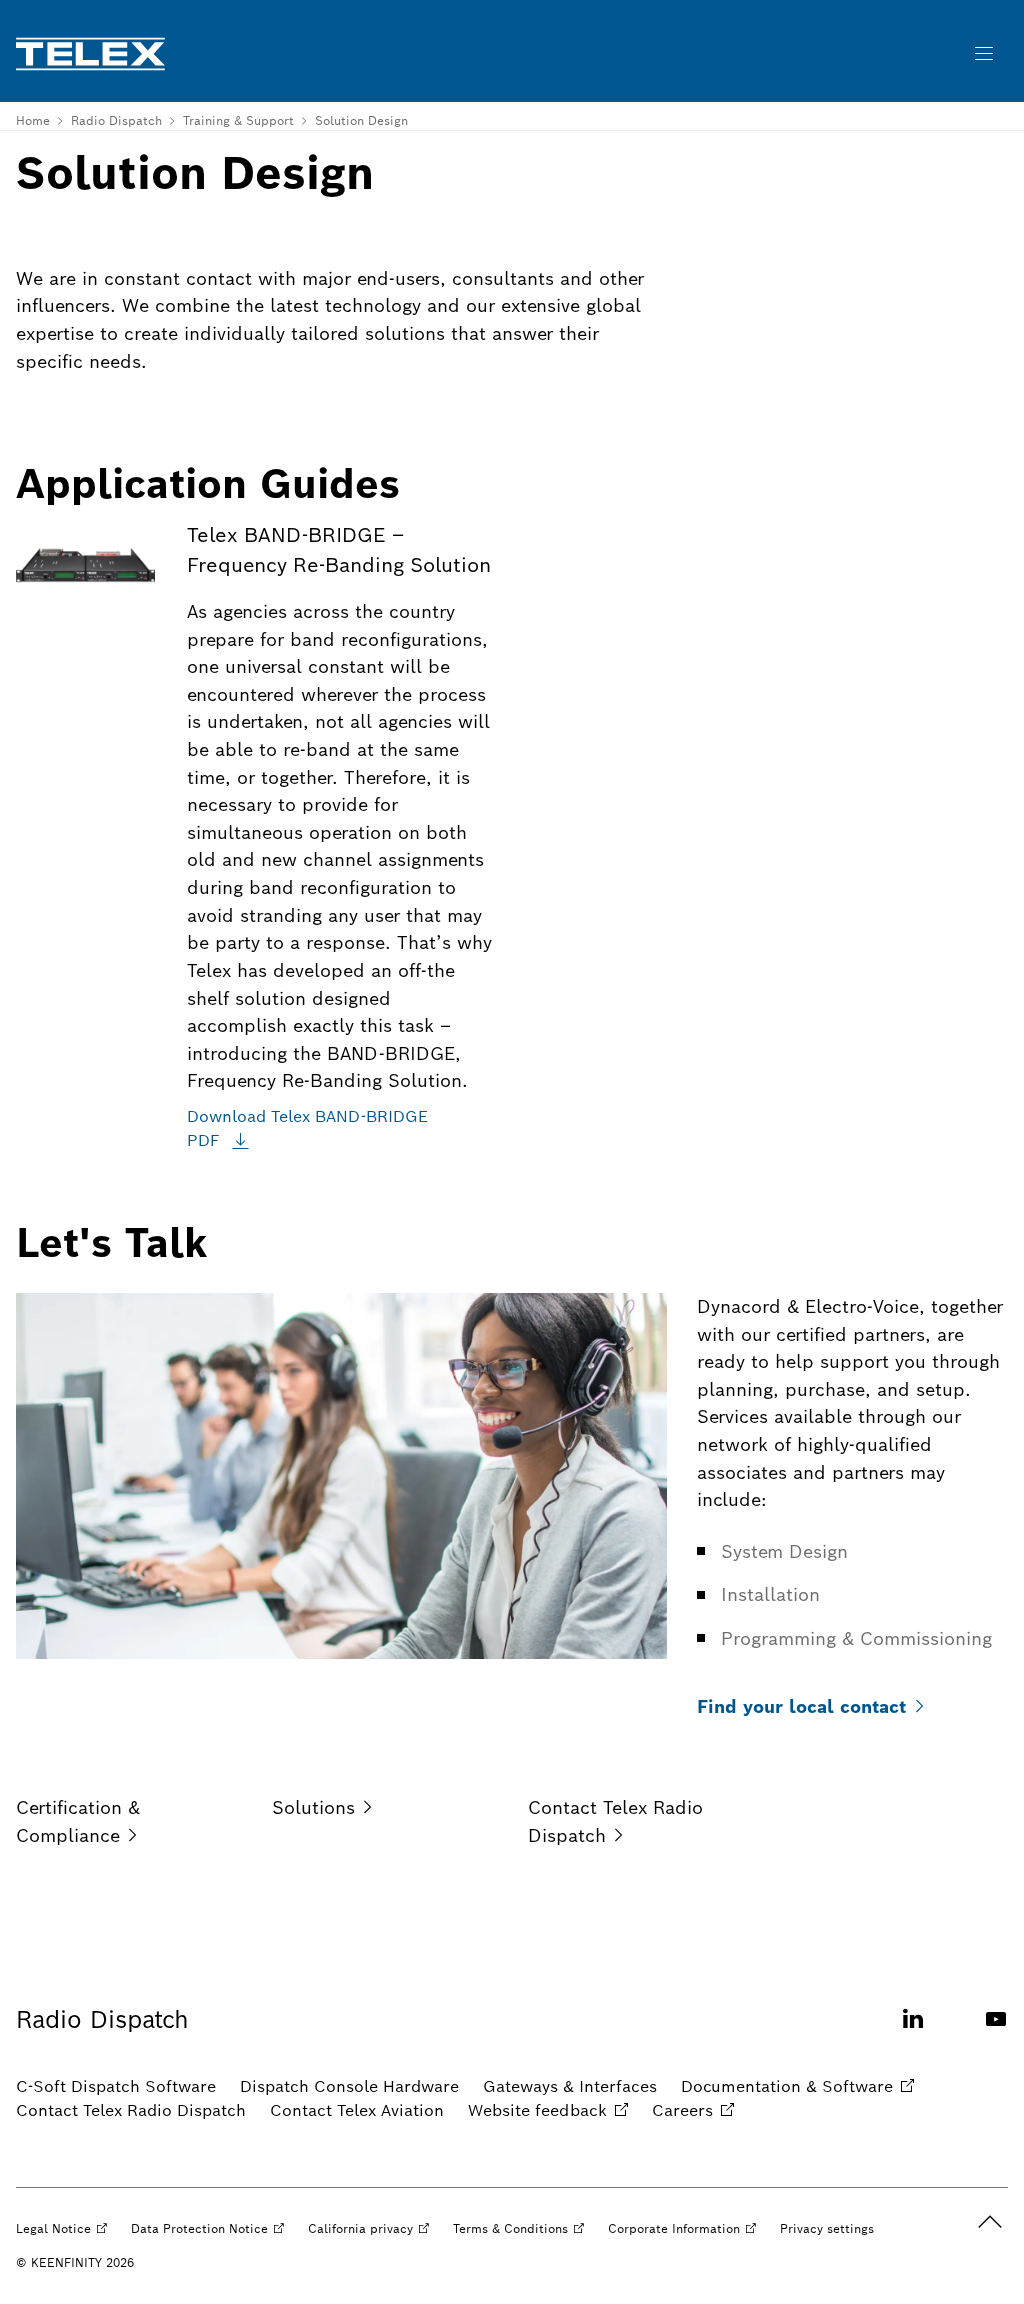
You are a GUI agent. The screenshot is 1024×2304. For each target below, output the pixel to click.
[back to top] (990, 2222)
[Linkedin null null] (913, 2030)
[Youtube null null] (996, 2030)
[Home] (90, 54)
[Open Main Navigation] (984, 54)
